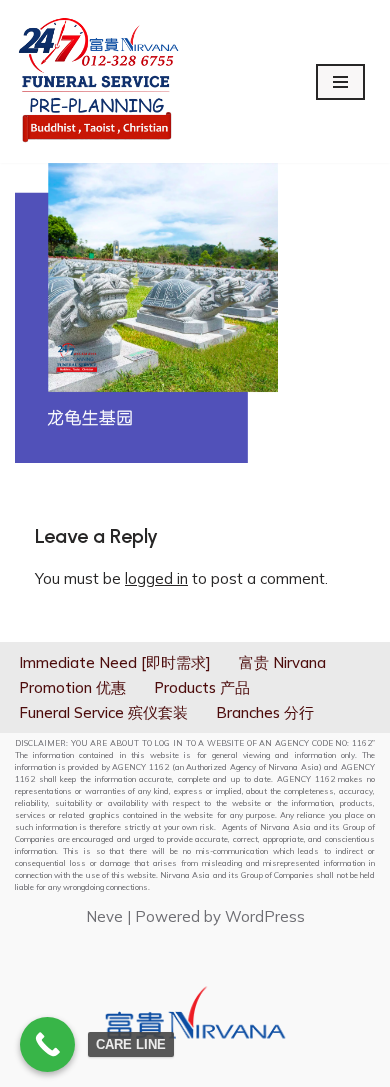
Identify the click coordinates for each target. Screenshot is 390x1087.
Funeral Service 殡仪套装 (103, 712)
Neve (104, 916)
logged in (156, 578)
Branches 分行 (265, 712)
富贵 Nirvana (282, 662)
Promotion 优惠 (72, 687)
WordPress (265, 916)
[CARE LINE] (47, 1044)
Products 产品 (202, 687)
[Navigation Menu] (340, 82)
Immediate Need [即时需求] (115, 662)
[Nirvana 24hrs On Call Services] (98, 81)
